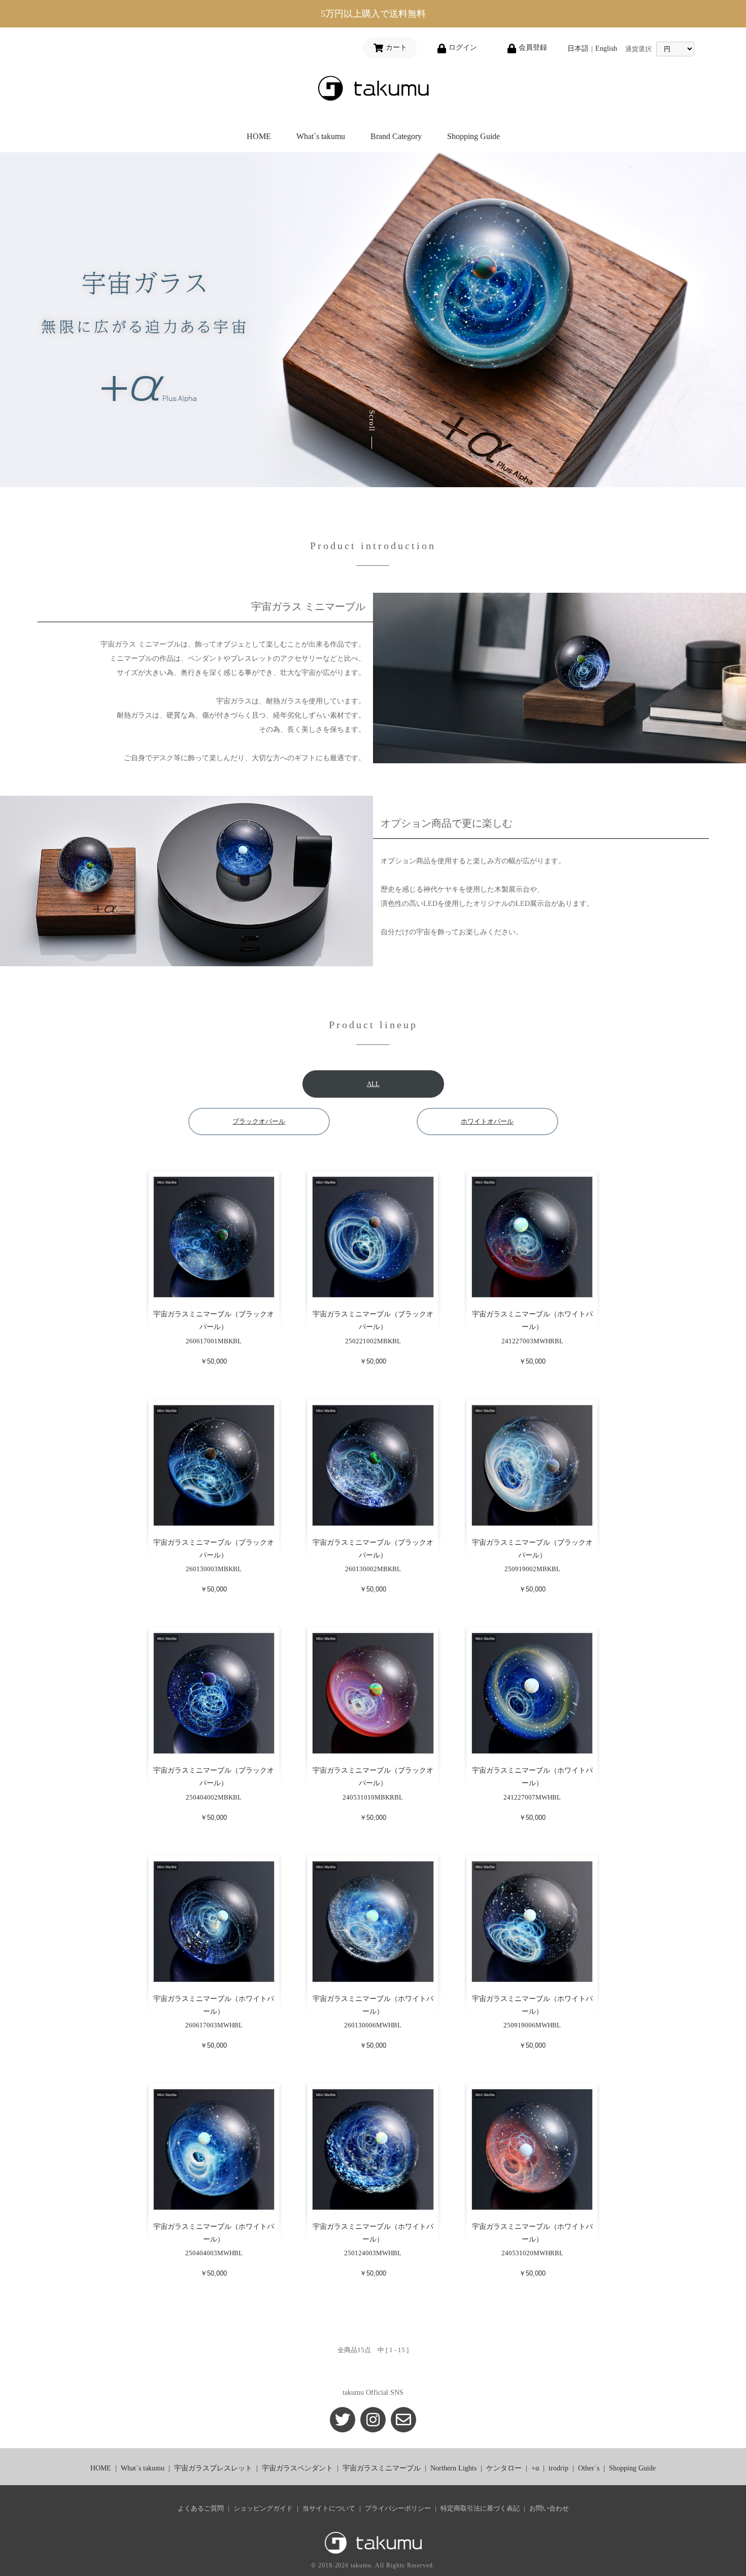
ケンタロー (504, 2468)
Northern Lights (453, 2468)
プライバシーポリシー (398, 2508)
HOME (259, 136)
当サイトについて (329, 2508)
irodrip (558, 2468)
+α (535, 2468)
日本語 (578, 48)
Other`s (589, 2468)
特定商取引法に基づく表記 (480, 2508)
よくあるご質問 (201, 2508)
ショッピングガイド (263, 2508)
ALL (373, 1084)
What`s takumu (321, 136)
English (606, 48)
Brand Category (396, 136)
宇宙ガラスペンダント (297, 2468)
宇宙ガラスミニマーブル (382, 2468)
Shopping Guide (473, 136)
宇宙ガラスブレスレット (213, 2468)
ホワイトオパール (487, 1121)
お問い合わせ (549, 2508)
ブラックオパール (259, 1121)
